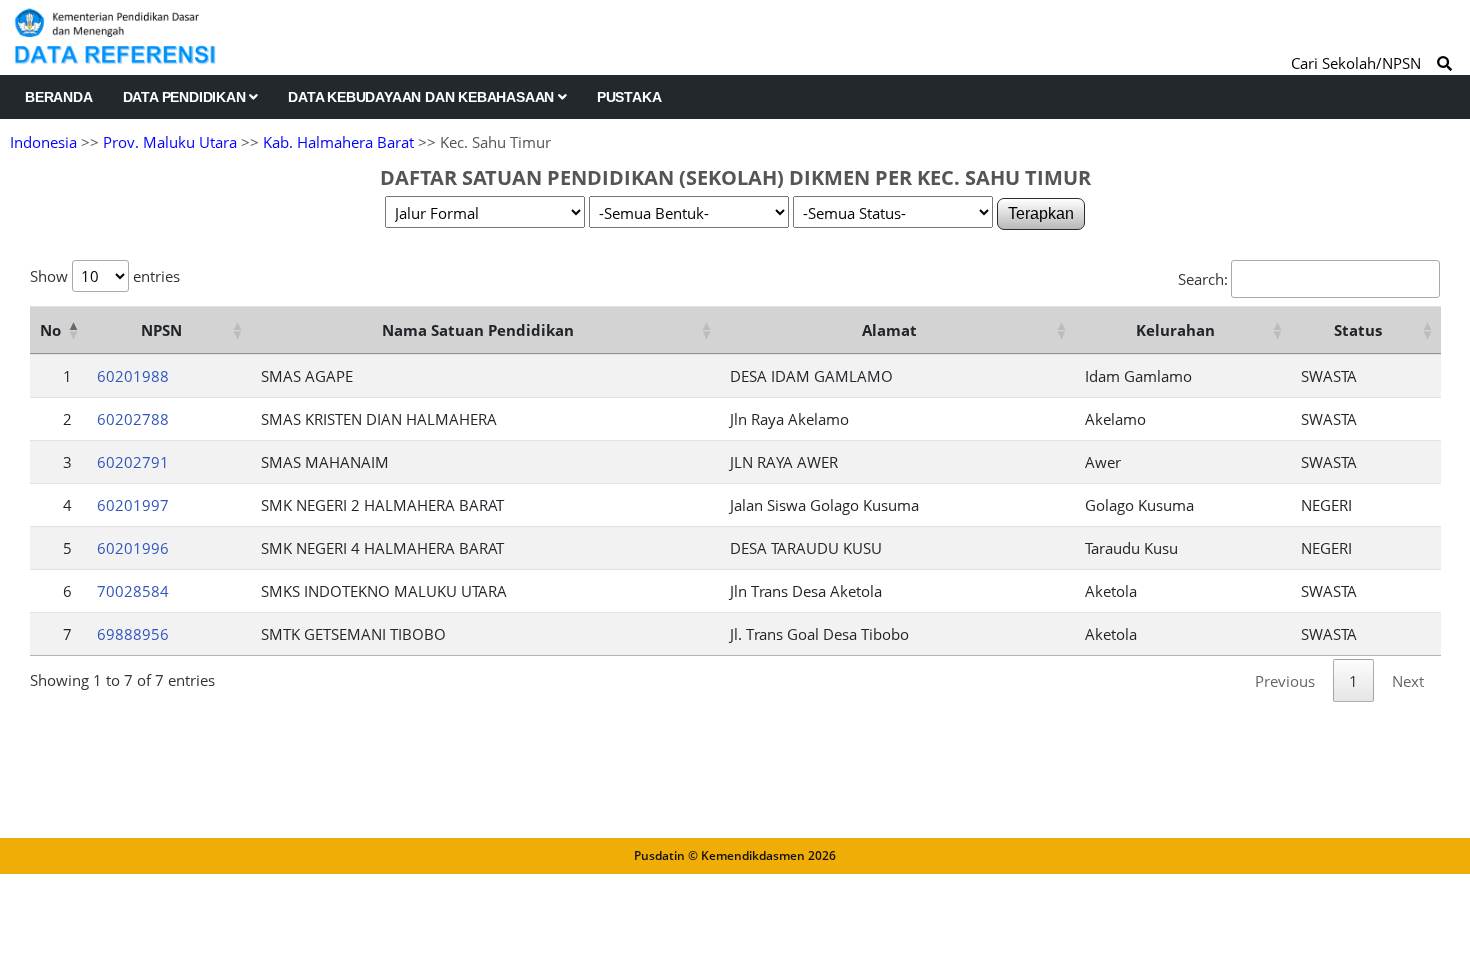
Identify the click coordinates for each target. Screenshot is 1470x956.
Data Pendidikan (186, 97)
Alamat (889, 330)
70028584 (133, 591)
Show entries (105, 276)
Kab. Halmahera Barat (338, 142)
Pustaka (629, 97)
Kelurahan (1175, 330)
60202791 (133, 462)
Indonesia (43, 142)
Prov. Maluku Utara (170, 142)
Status (1358, 330)
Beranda (59, 97)
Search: (1203, 279)
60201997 (133, 505)
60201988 (133, 376)
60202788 (133, 419)
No (50, 330)
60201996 (133, 548)
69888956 (133, 634)
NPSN (161, 330)
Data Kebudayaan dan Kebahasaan (423, 97)
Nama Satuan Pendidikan (478, 330)
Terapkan (1041, 213)
